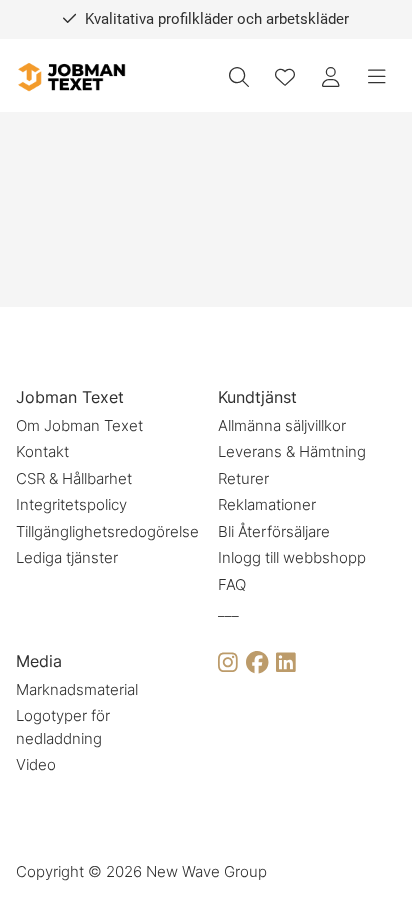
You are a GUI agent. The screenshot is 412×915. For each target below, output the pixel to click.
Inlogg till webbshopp (292, 557)
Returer (243, 478)
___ (228, 610)
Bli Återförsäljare (274, 531)
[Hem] (71, 77)
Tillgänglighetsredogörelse (107, 531)
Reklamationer (267, 504)
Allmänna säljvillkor (282, 425)
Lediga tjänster (67, 557)
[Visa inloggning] (331, 77)
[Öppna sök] (239, 77)
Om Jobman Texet (79, 425)
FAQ (232, 584)
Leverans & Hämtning (292, 451)
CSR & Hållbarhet (74, 478)
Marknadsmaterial (77, 689)
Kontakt (42, 451)
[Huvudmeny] (377, 77)
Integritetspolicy (71, 504)
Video (36, 764)
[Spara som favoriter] (285, 77)
